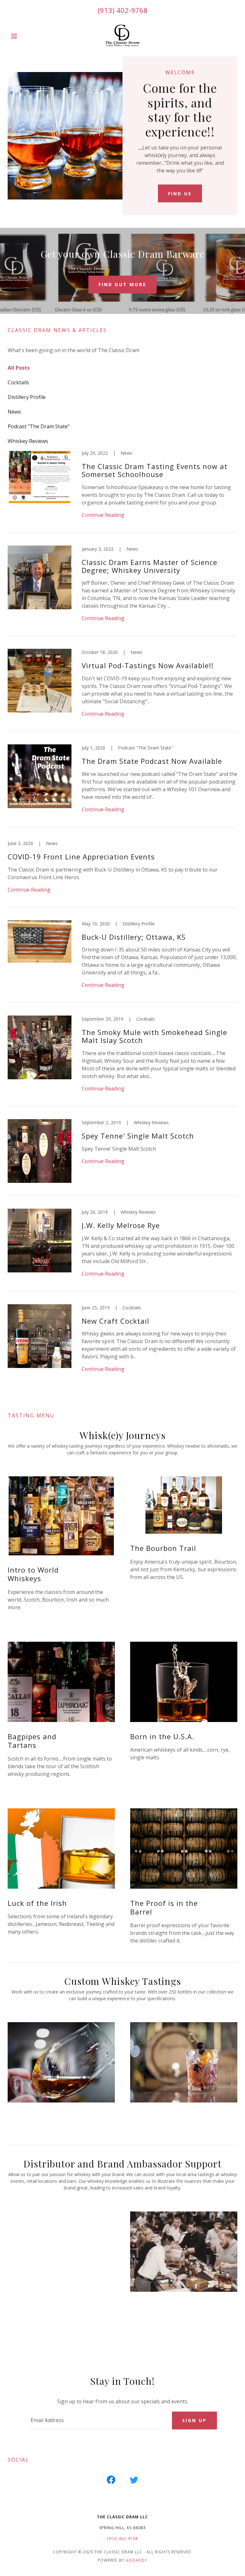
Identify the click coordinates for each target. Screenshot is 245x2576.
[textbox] (96, 2420)
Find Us (180, 194)
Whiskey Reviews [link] (28, 441)
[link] (122, 36)
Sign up (194, 2420)
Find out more (123, 284)
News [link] (14, 412)
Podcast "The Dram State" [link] (39, 426)
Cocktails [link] (18, 382)
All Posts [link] (19, 368)
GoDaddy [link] (137, 2560)
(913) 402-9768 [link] (123, 10)
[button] (25, 36)
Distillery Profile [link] (27, 397)
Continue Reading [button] (103, 515)
